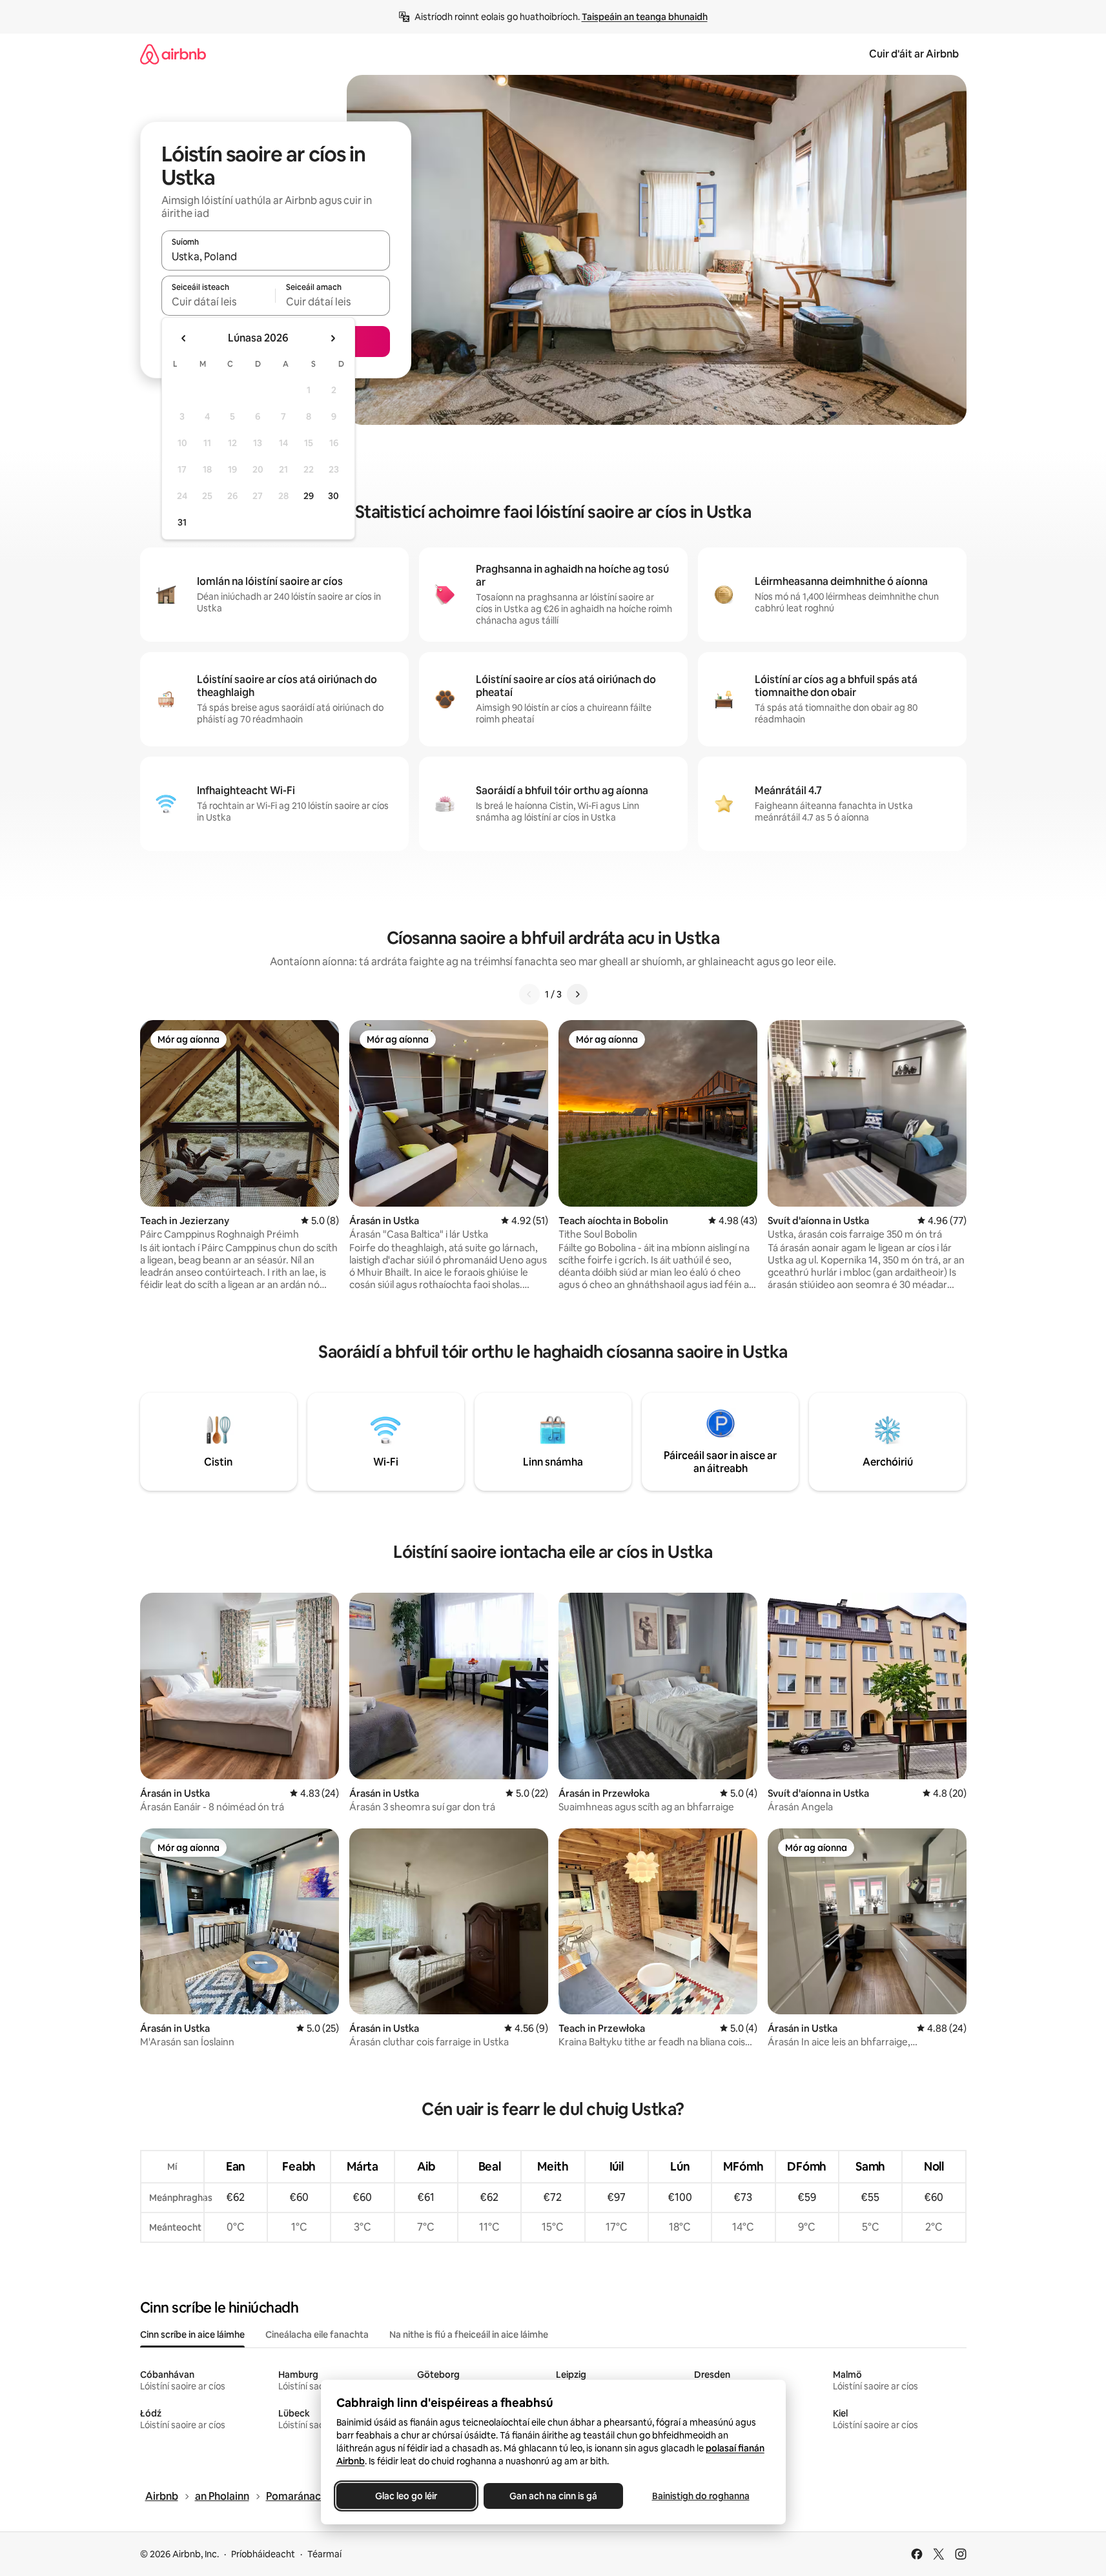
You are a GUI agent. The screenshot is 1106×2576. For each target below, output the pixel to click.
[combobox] (276, 256)
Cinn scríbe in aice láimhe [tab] (192, 2335)
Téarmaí (324, 2554)
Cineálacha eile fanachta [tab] (317, 2335)
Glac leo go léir (406, 2496)
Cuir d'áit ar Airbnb (914, 54)
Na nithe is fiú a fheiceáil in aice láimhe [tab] (469, 2335)
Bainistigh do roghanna (700, 2496)
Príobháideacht (263, 2554)
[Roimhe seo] (529, 994)
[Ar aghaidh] (577, 994)
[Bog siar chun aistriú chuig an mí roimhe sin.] (184, 338)
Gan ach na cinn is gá (553, 2496)
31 (182, 522)
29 (309, 496)
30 (333, 496)
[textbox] (219, 302)
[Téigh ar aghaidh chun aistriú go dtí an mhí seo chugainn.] (333, 338)
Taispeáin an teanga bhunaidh (645, 17)
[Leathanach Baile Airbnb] (173, 54)
